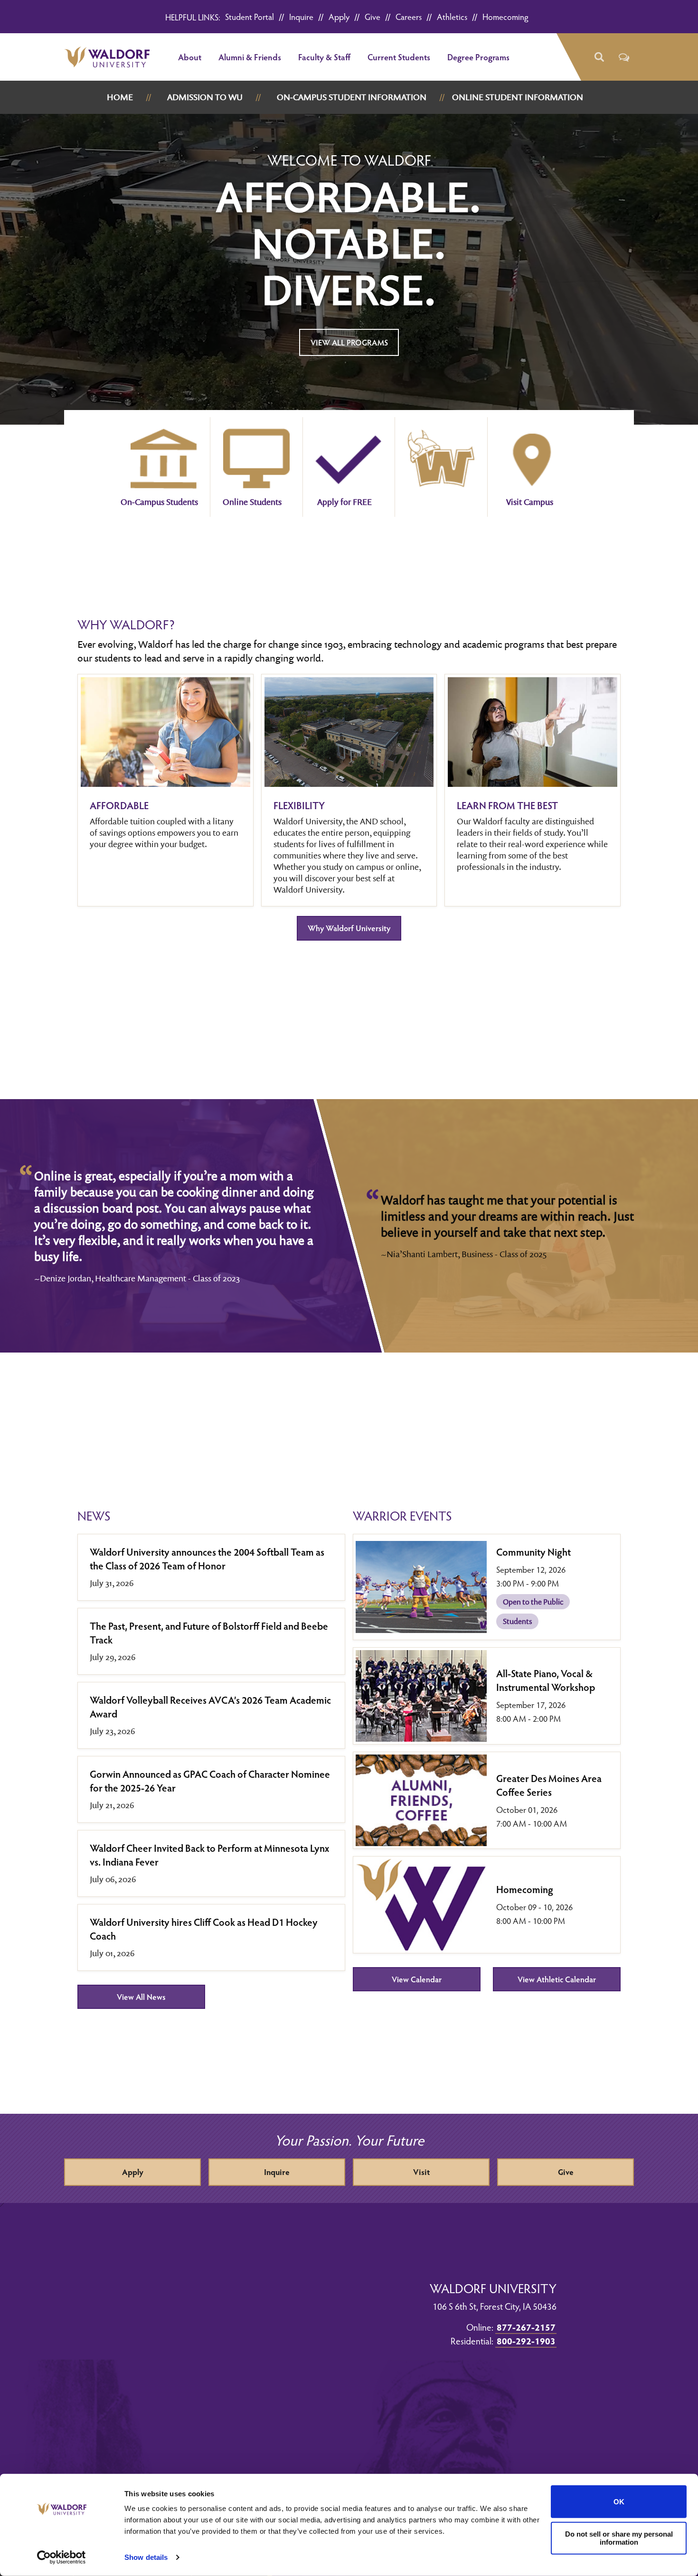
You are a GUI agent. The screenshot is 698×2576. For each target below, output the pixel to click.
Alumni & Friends (250, 57)
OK (619, 2502)
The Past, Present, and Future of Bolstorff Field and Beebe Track (209, 1633)
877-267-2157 (526, 2327)
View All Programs (349, 342)
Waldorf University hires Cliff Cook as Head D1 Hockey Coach (204, 1929)
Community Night (533, 1552)
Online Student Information (518, 97)
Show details (146, 2557)
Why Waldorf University (349, 928)
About (190, 57)
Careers (409, 16)
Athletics (452, 16)
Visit (421, 2172)
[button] (599, 57)
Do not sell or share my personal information (619, 2538)
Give (373, 16)
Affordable (119, 805)
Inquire (301, 16)
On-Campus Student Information (352, 97)
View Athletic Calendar (557, 1979)
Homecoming (505, 16)
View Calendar (417, 1979)
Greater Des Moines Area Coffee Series (549, 1785)
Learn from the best (507, 805)
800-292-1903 (526, 2341)
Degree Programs (478, 57)
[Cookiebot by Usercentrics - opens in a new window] (61, 2557)
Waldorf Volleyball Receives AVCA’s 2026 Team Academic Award (210, 1707)
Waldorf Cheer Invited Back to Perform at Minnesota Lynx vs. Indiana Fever (209, 1855)
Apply (339, 16)
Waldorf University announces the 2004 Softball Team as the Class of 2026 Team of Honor (207, 1559)
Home (120, 97)
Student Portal (250, 16)
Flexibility (299, 805)
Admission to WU (205, 97)
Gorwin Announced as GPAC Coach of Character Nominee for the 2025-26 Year (210, 1781)
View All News (141, 1997)
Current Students (399, 57)
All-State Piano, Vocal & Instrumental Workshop (546, 1680)
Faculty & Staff (324, 57)
